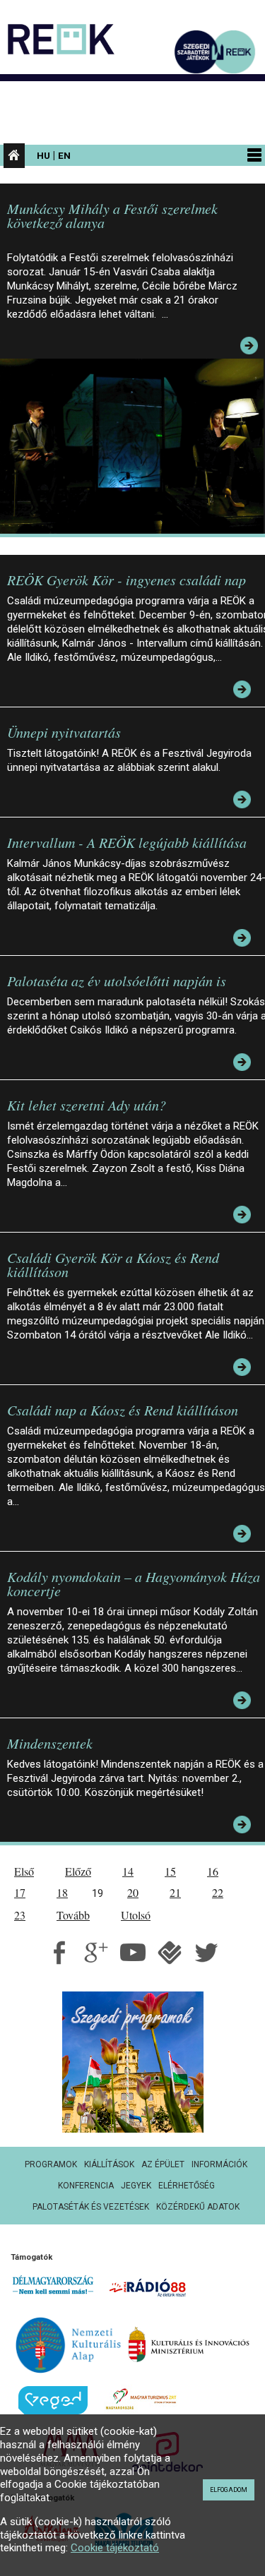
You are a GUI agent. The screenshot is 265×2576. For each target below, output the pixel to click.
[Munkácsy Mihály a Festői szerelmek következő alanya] (135, 445)
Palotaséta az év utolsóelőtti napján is (117, 981)
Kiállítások (109, 2164)
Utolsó (136, 1915)
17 (20, 1892)
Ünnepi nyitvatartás (64, 732)
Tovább (73, 1915)
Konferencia (86, 2186)
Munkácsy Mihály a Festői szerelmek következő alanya (112, 215)
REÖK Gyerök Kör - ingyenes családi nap (126, 580)
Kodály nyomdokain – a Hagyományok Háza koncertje (134, 1583)
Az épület (163, 2164)
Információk (219, 2164)
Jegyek (136, 2186)
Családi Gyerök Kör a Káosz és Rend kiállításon (113, 1264)
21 (175, 1892)
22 (218, 1892)
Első (24, 1871)
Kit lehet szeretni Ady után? (87, 1105)
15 (170, 1871)
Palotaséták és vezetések (91, 2207)
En (64, 155)
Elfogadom (229, 2490)
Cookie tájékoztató (115, 2548)
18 (62, 1892)
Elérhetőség (187, 2186)
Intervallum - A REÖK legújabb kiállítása (127, 842)
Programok (51, 2164)
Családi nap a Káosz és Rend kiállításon (123, 1410)
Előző (78, 1871)
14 (128, 1871)
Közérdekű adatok (198, 2207)
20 (133, 1892)
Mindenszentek (50, 1743)
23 (20, 1915)
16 (213, 1871)
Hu (43, 155)
